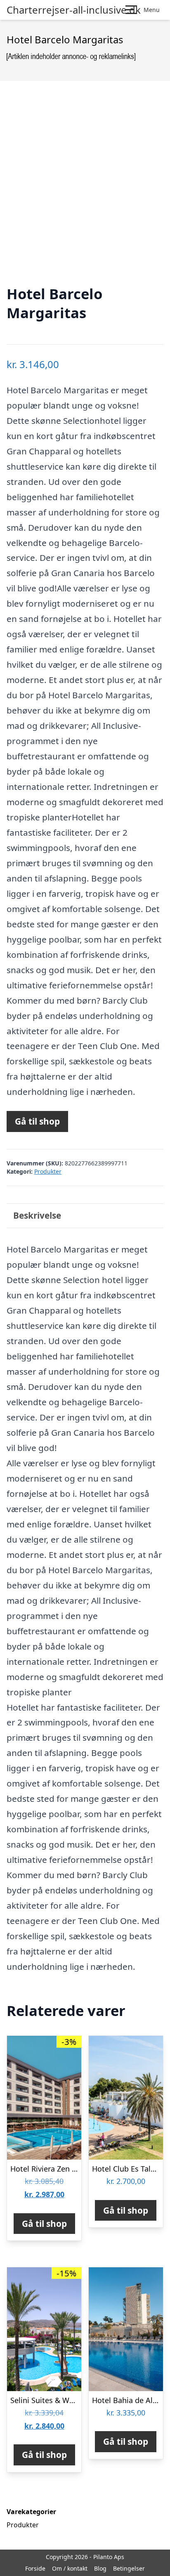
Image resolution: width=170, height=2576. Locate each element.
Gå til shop (37, 1121)
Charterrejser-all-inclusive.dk (74, 10)
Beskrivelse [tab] (37, 1215)
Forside (35, 2568)
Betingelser (129, 2568)
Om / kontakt (70, 2568)
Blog (100, 2568)
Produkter (48, 1171)
